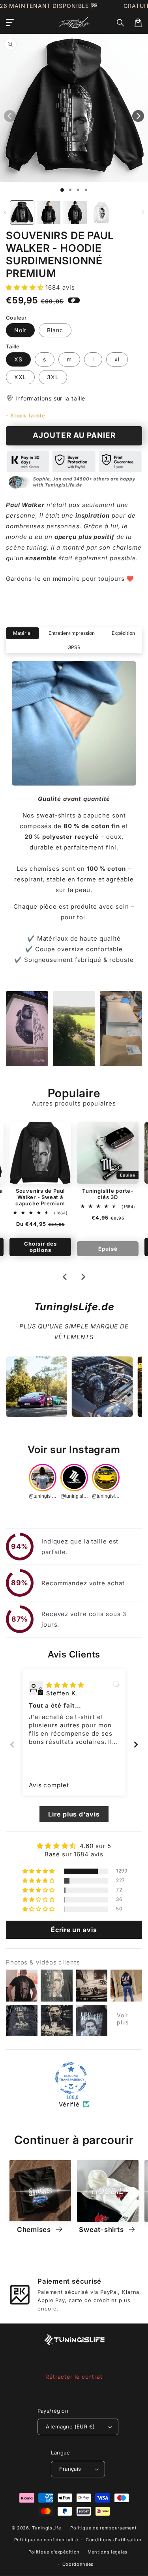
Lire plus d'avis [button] (74, 1814)
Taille (13, 346)
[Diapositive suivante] (83, 1277)
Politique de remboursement (103, 2528)
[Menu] (10, 23)
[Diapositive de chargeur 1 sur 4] (86, 190)
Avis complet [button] (49, 1785)
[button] (121, 23)
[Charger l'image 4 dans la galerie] (101, 213)
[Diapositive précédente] (12, 1744)
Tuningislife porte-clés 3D (108, 1194)
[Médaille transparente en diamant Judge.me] (71, 2078)
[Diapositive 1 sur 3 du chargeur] (78, 190)
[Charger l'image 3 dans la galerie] (75, 213)
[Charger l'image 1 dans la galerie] (22, 213)
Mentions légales (108, 2552)
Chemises (35, 2230)
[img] (65, 1685)
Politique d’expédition (54, 2552)
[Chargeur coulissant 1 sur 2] (70, 190)
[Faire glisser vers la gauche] (5, 212)
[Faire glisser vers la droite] (143, 212)
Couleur (16, 318)
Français (70, 2469)
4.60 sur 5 (96, 1846)
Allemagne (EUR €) (70, 2426)
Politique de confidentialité (46, 2540)
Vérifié (69, 2104)
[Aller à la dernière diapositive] (65, 1277)
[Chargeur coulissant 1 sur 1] (62, 190)
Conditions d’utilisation (114, 2540)
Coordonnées (78, 2564)
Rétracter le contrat (74, 2377)
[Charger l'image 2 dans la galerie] (49, 213)
